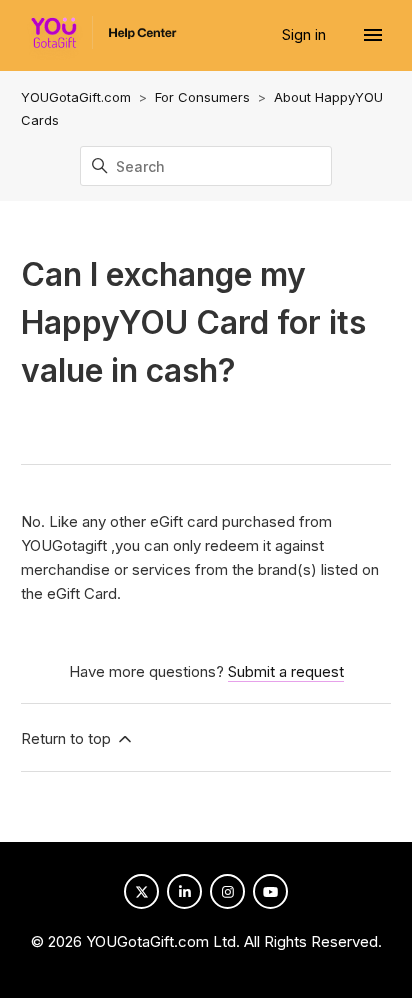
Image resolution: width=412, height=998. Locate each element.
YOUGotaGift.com (76, 97)
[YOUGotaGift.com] (99, 37)
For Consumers (202, 97)
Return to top (68, 738)
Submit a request (286, 671)
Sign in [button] (306, 34)
